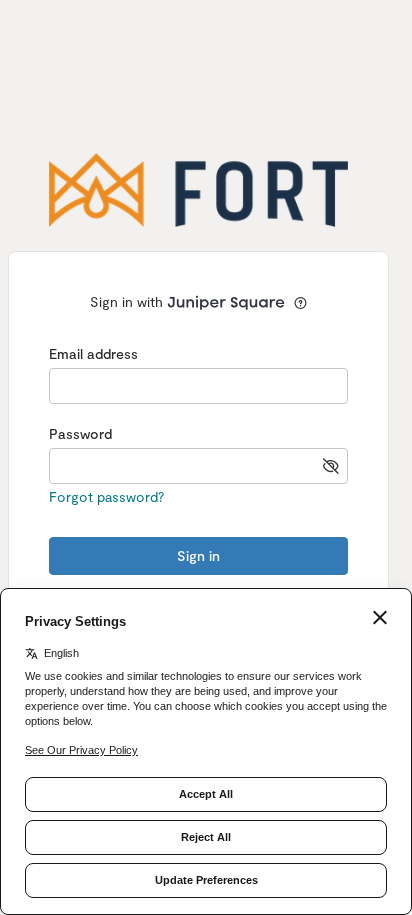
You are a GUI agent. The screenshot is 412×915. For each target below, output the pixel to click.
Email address (93, 353)
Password (80, 433)
